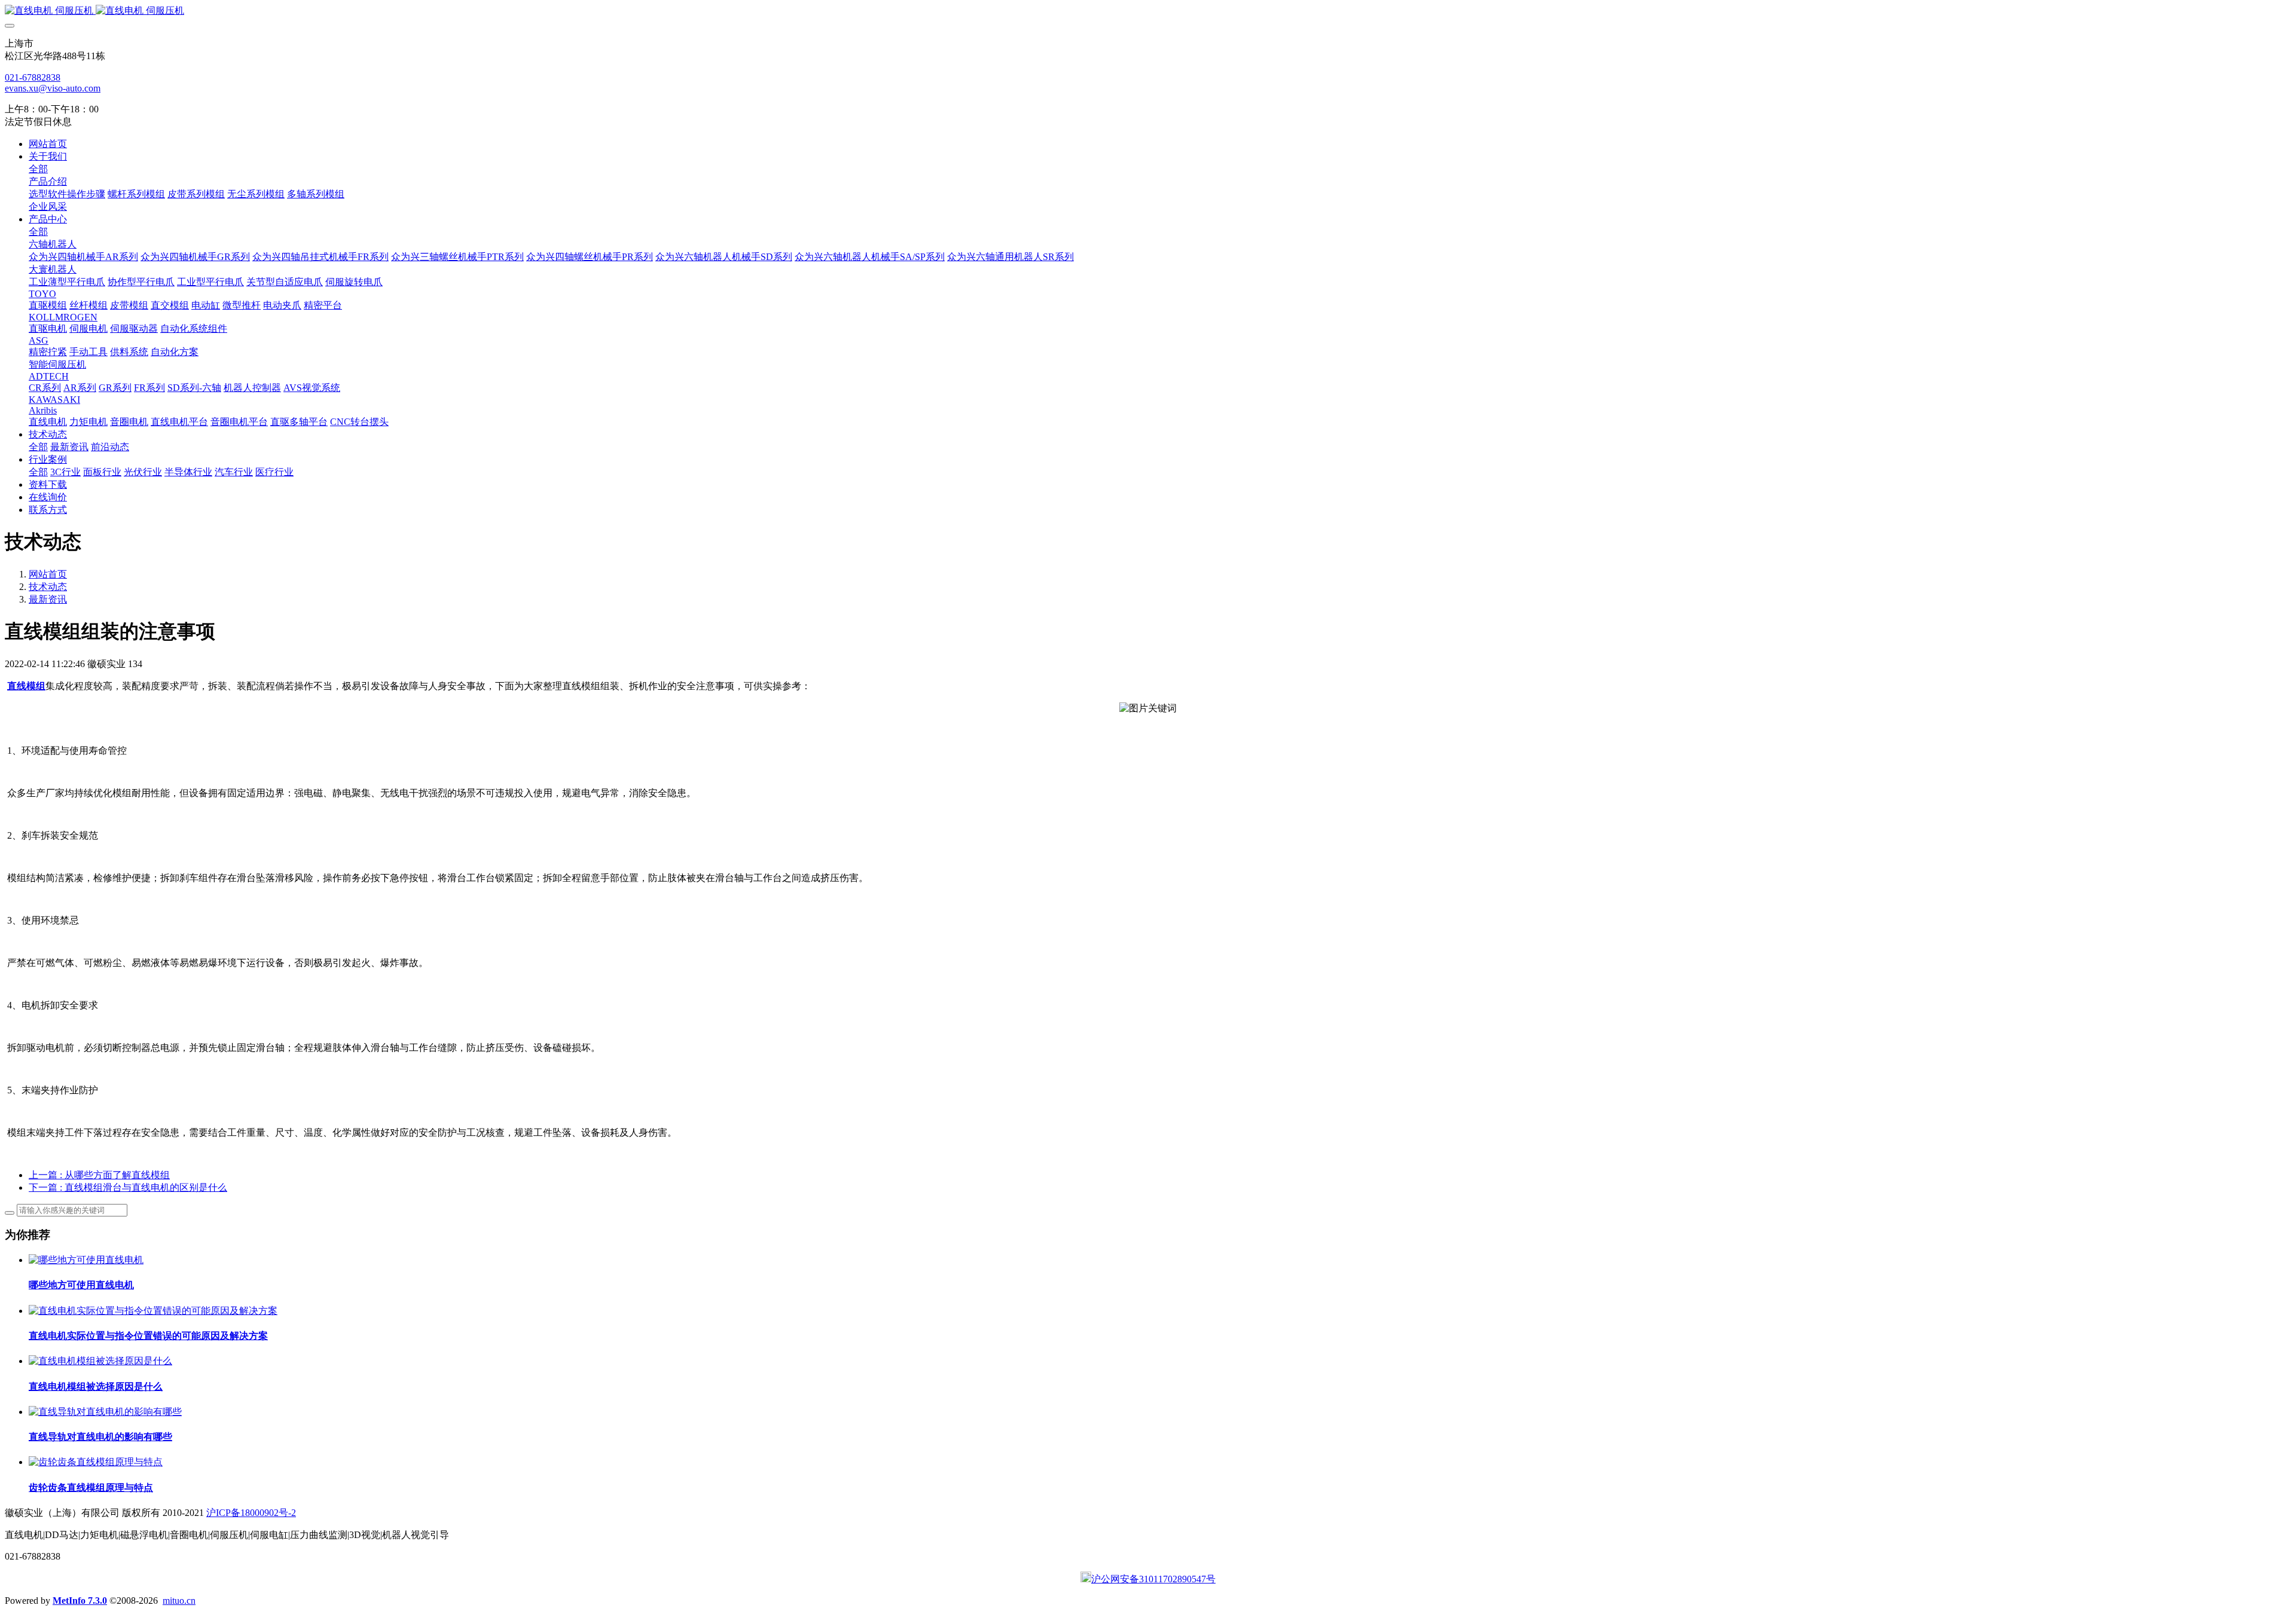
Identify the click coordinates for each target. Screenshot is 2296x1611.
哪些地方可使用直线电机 (81, 1285)
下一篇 (128, 1187)
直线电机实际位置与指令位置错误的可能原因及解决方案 (148, 1336)
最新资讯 (48, 599)
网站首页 (48, 144)
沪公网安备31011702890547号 (1153, 1579)
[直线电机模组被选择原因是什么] (100, 1361)
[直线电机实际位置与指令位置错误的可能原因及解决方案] (153, 1311)
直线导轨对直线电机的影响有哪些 (100, 1437)
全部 (38, 169)
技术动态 (48, 587)
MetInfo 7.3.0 (80, 1601)
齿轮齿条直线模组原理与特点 (91, 1488)
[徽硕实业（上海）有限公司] (1148, 11)
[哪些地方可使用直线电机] (86, 1260)
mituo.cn (179, 1601)
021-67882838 (33, 77)
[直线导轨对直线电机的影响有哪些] (105, 1412)
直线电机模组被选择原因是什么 (96, 1387)
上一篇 (99, 1175)
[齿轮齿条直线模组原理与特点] (96, 1462)
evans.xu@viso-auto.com (53, 88)
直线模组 (26, 686)
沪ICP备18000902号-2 (251, 1513)
